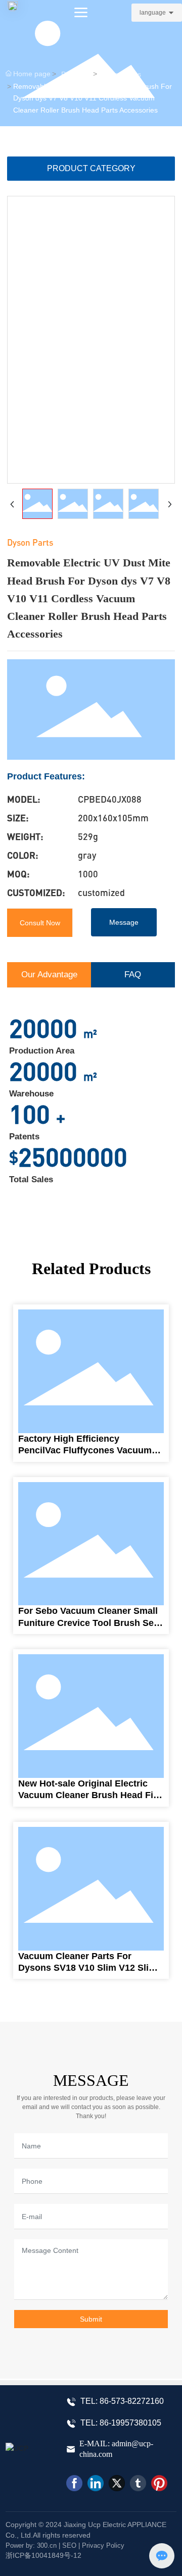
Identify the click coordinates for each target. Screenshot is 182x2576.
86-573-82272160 (132, 2401)
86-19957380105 (130, 2423)
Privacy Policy (103, 2545)
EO (72, 2545)
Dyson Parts (122, 74)
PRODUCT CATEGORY (91, 168)
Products (75, 74)
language (153, 13)
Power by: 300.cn (31, 2545)
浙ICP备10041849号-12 (43, 2555)
